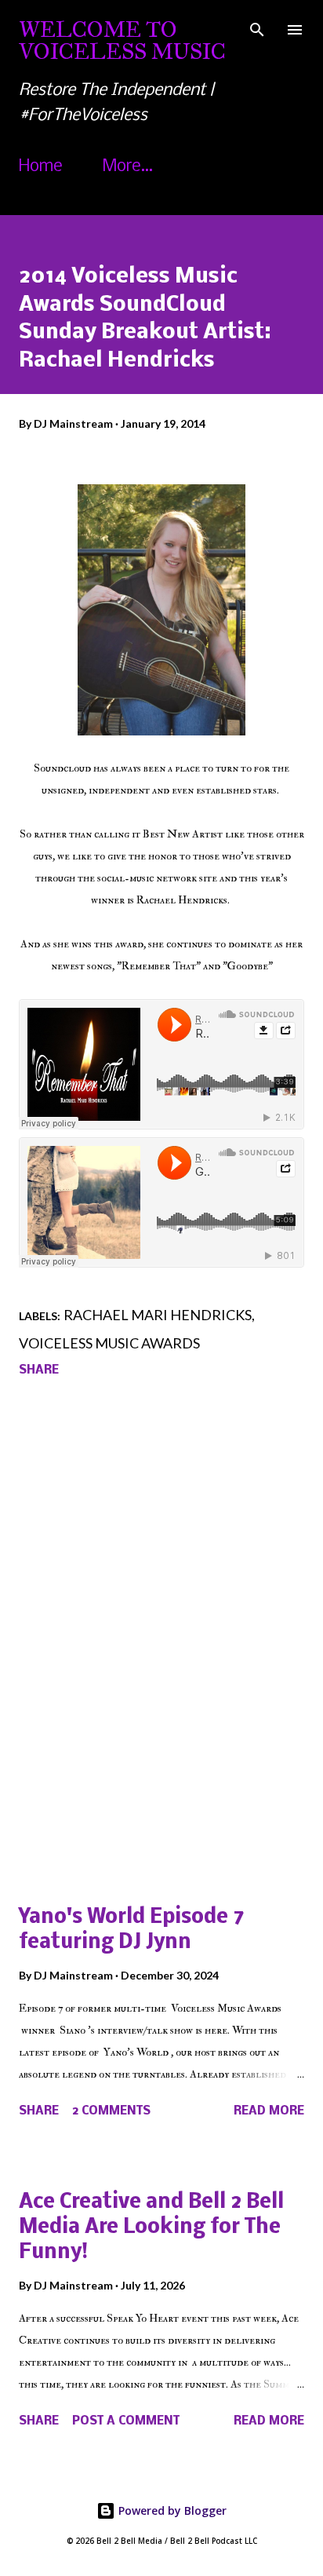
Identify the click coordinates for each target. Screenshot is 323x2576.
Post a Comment (126, 2421)
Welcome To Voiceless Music (122, 40)
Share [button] (39, 1370)
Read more (269, 2111)
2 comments (111, 2111)
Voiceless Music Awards (109, 1343)
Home (41, 167)
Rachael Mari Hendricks (158, 1315)
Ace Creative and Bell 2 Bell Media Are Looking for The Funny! (151, 2228)
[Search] (257, 28)
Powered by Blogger (171, 2510)
